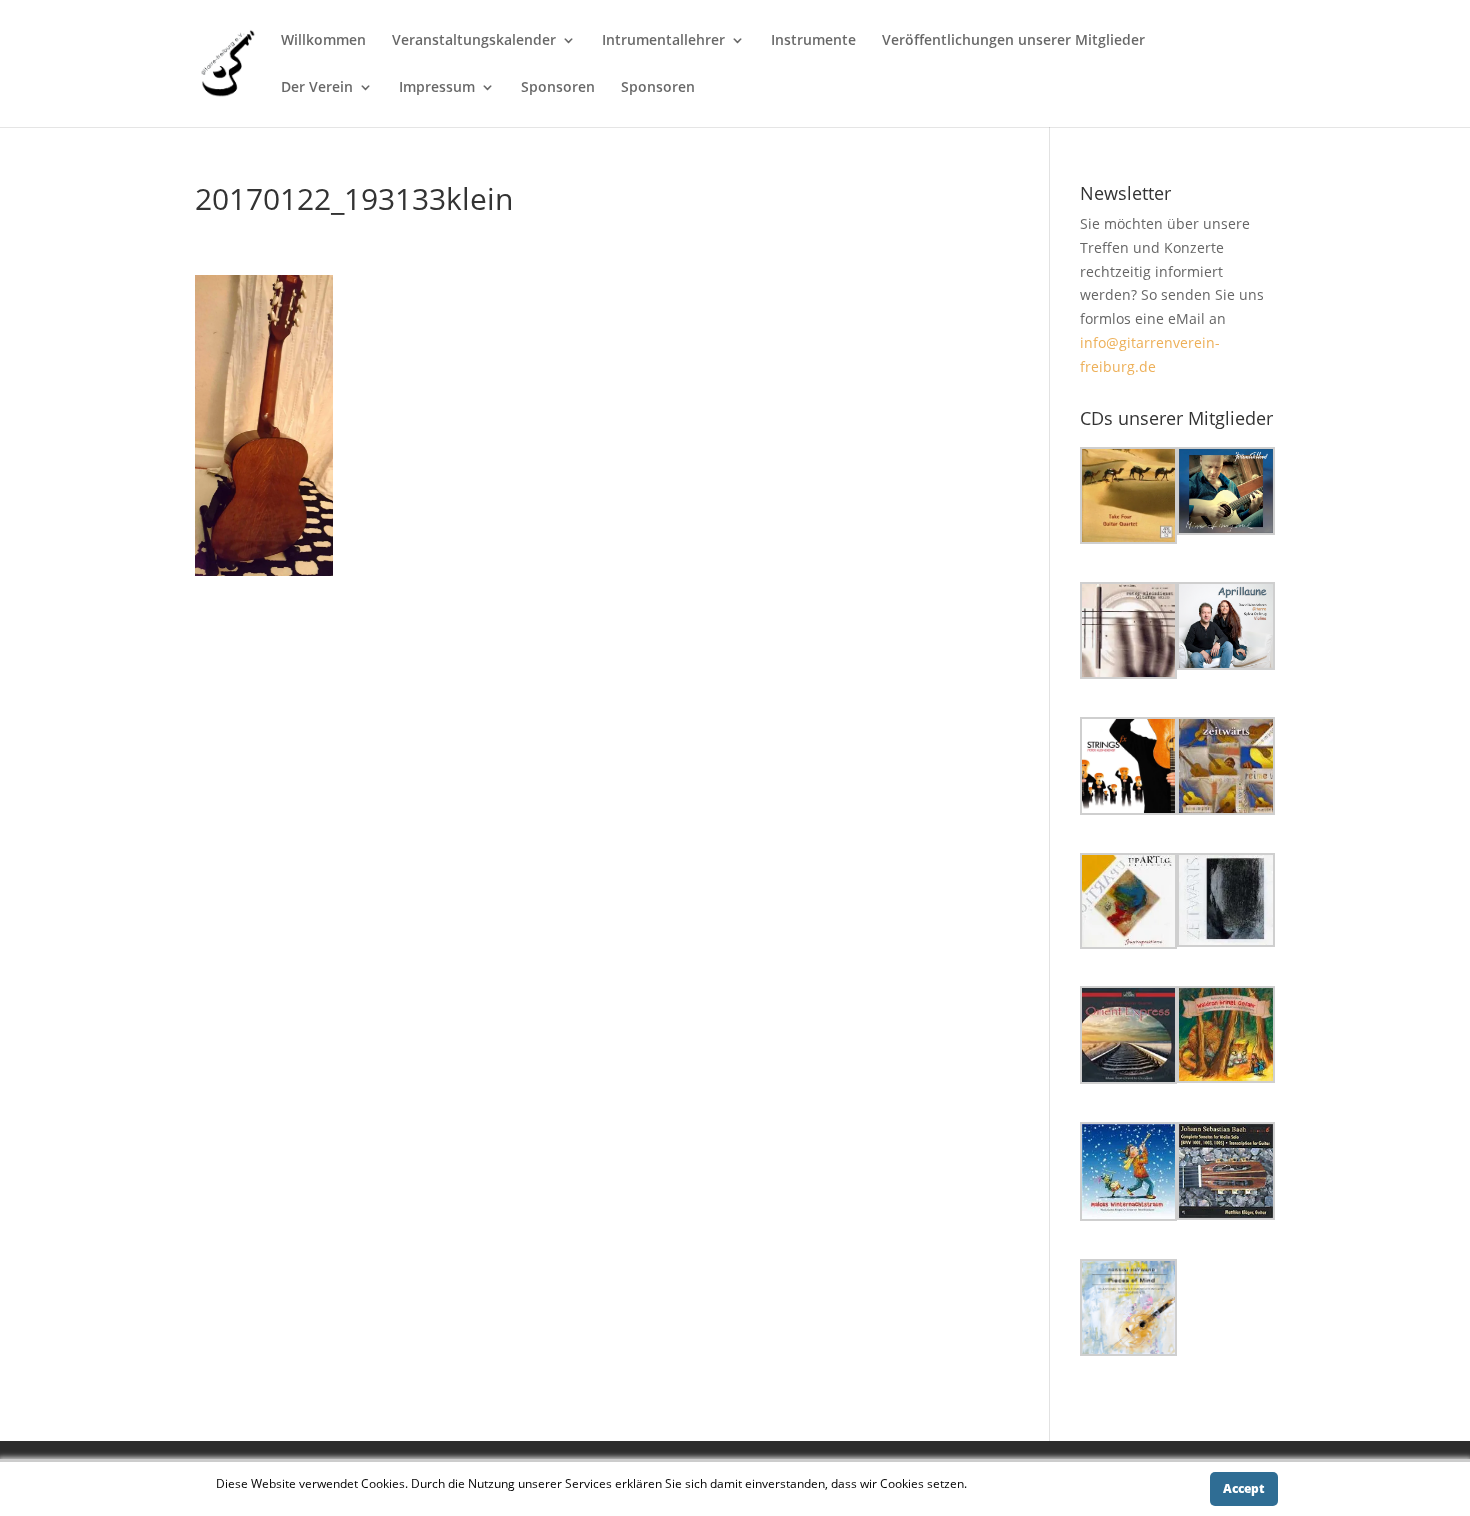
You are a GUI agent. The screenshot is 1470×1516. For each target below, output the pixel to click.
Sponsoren (558, 88)
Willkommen (323, 41)
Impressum (437, 88)
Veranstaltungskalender (474, 41)
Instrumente (813, 41)
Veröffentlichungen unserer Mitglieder (1013, 41)
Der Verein (317, 88)
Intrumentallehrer (663, 41)
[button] (1129, 499)
